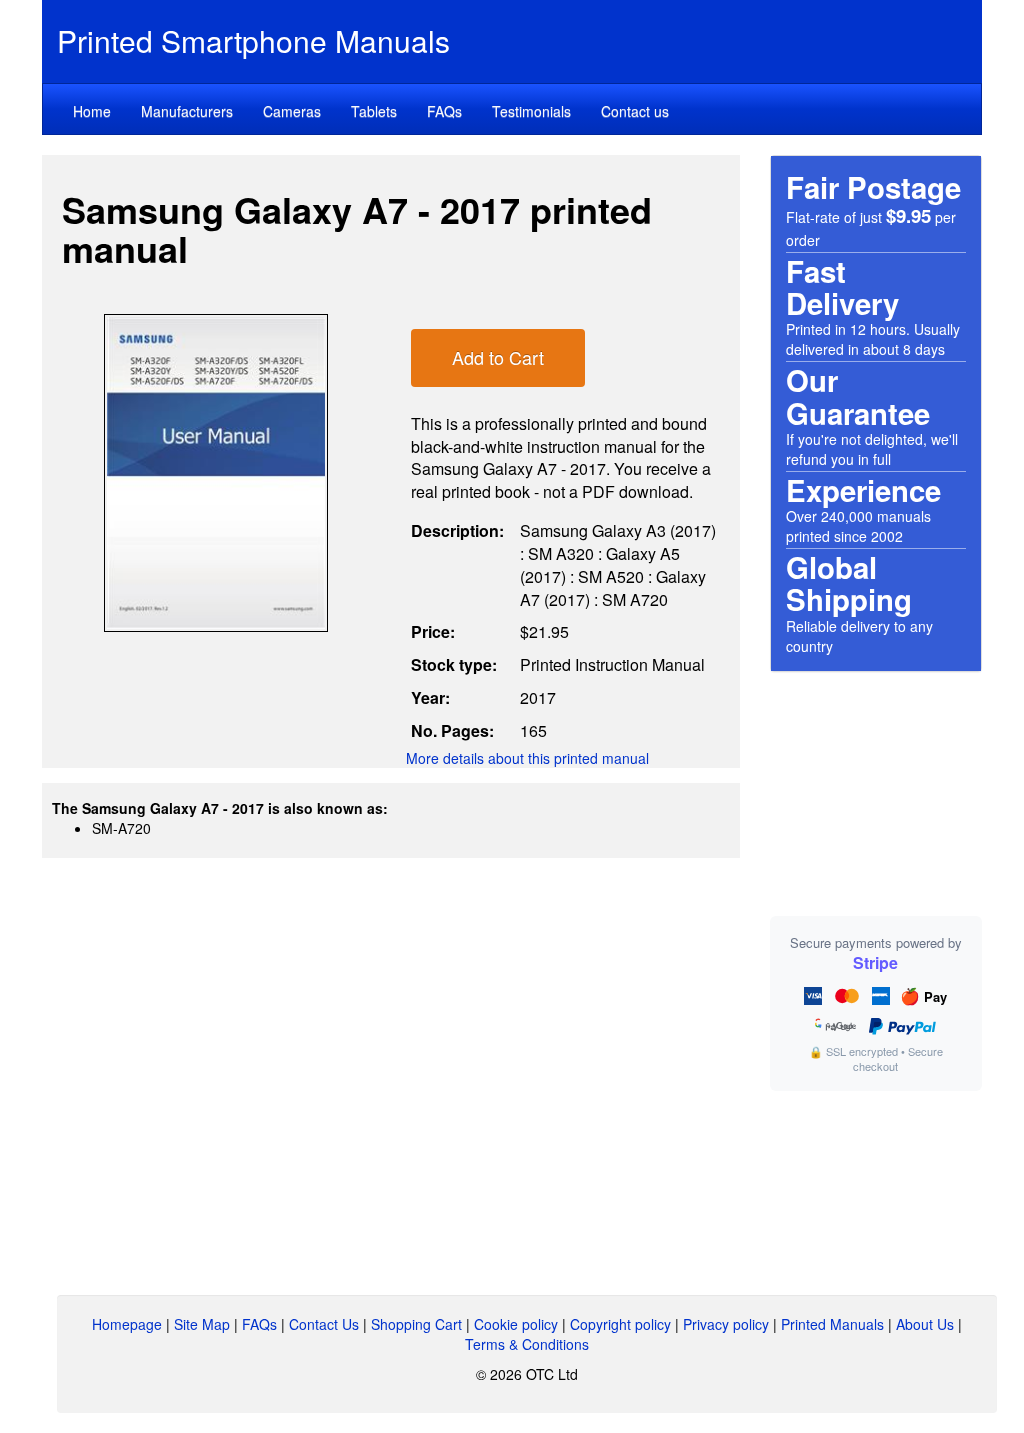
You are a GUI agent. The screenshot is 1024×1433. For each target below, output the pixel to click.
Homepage (127, 1324)
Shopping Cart (416, 1324)
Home (92, 111)
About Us (925, 1324)
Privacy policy (726, 1324)
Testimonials (531, 111)
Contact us (635, 111)
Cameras (292, 111)
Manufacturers (187, 111)
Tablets (374, 111)
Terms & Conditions (527, 1344)
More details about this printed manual (527, 758)
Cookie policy (516, 1324)
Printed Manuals (832, 1324)
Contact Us (324, 1324)
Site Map (202, 1324)
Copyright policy (620, 1324)
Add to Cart (498, 357)
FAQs (444, 111)
